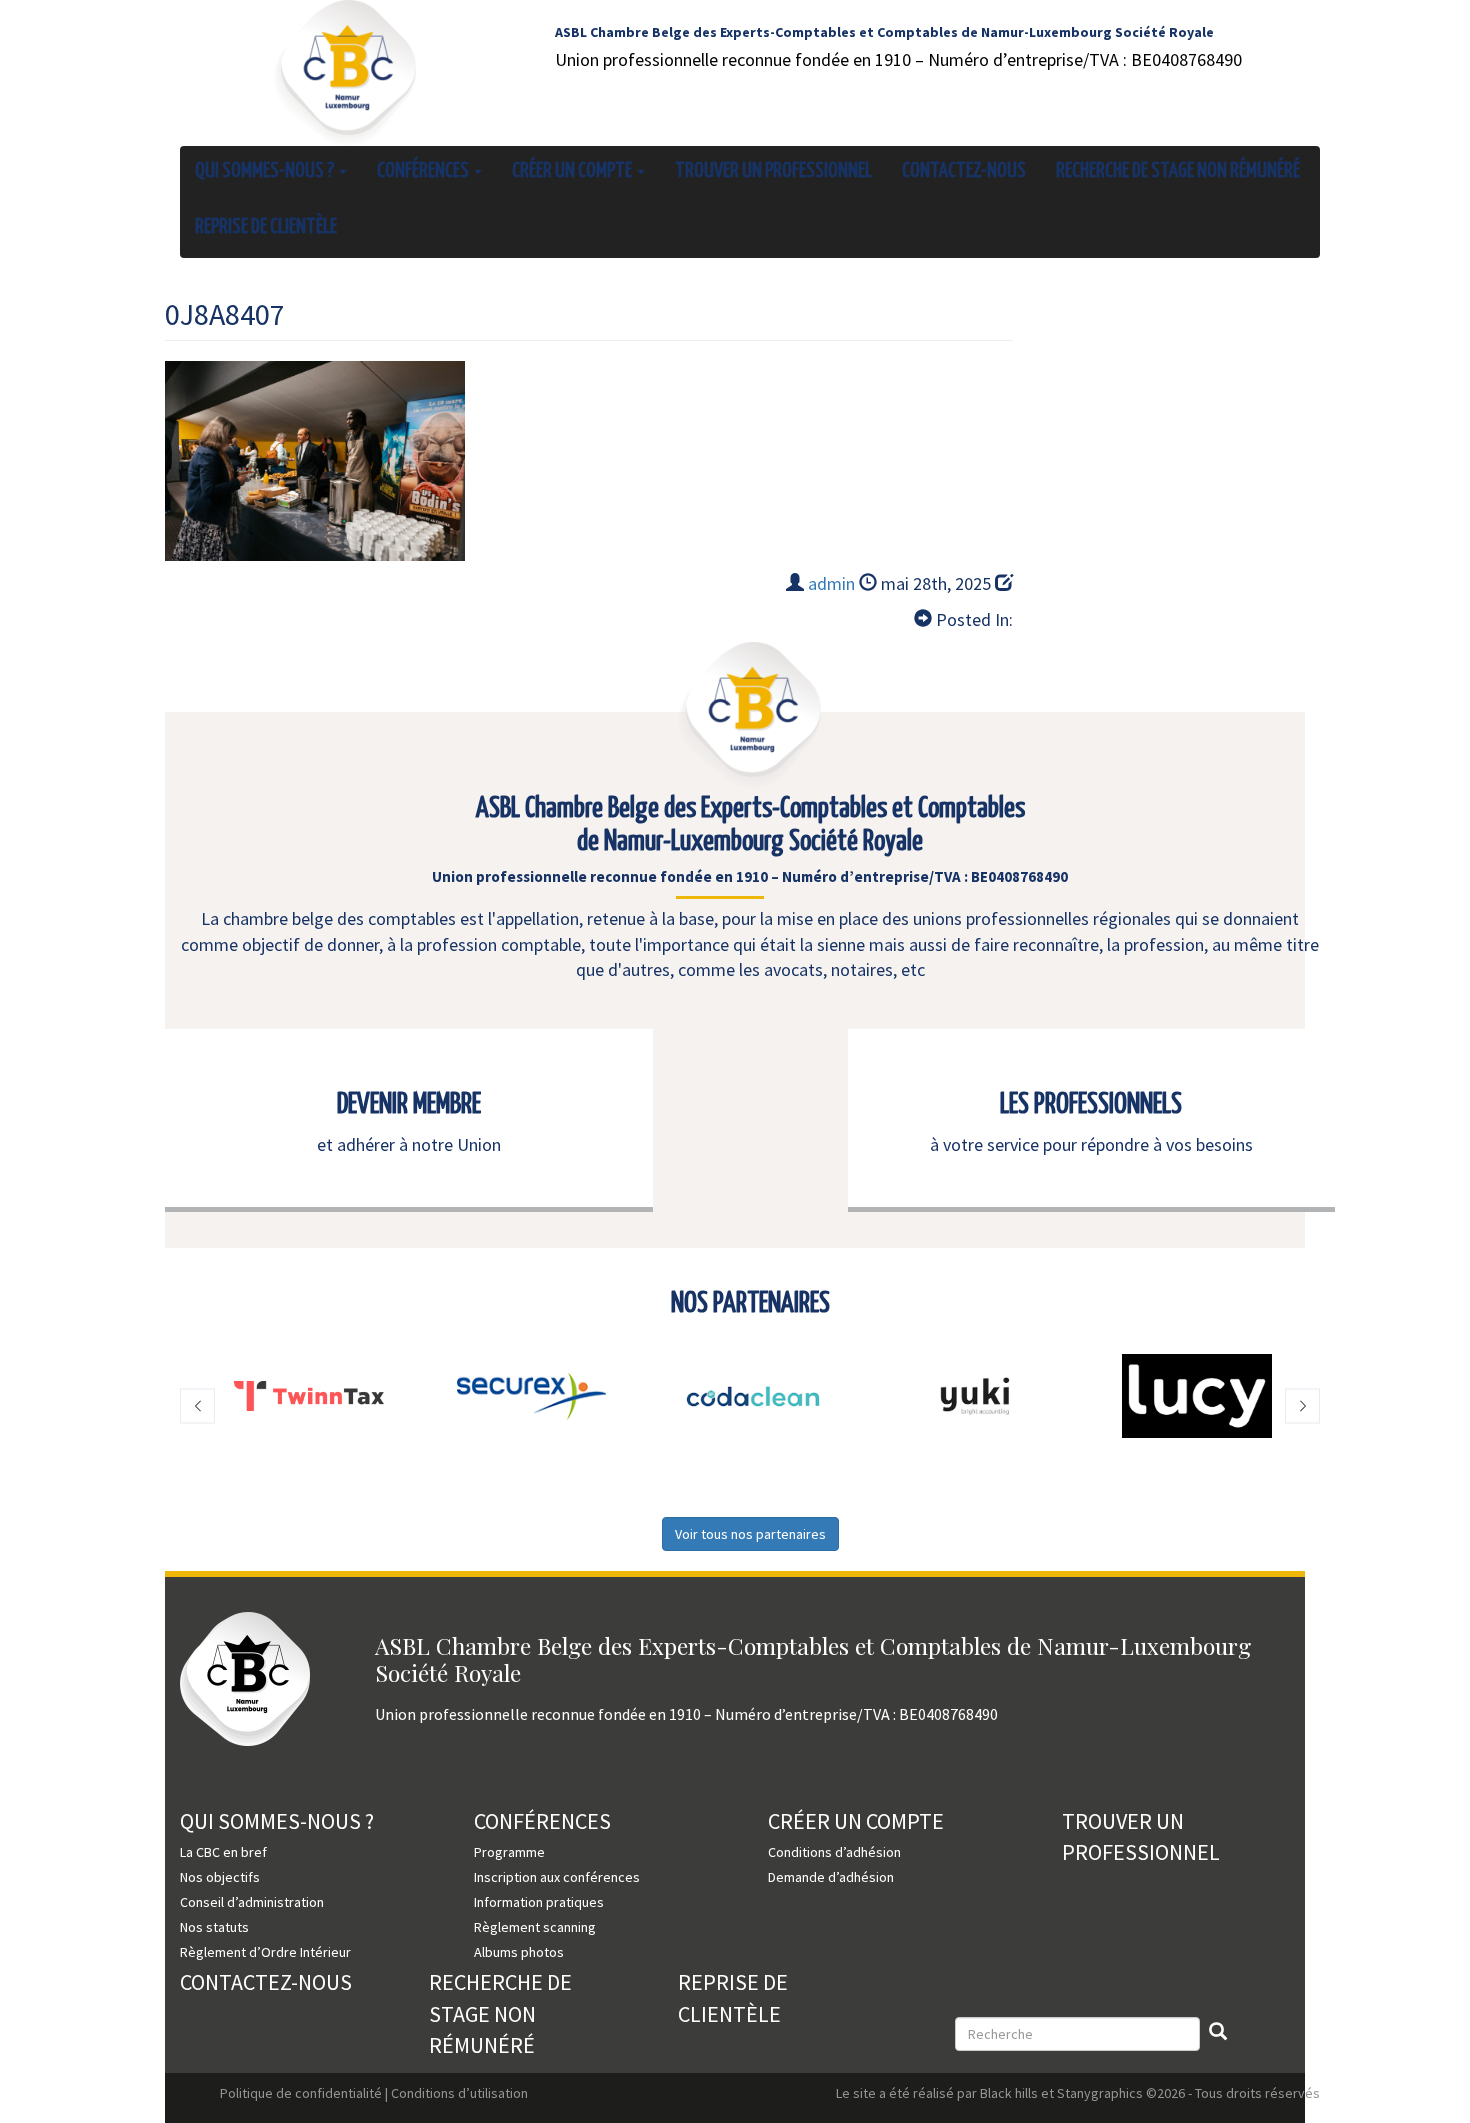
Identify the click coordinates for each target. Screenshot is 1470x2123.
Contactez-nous (964, 171)
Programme (509, 1852)
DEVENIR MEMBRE (409, 1105)
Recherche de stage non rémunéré (1178, 171)
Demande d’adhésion (831, 1877)
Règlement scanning (535, 1927)
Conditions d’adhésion (834, 1852)
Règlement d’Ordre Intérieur (265, 1952)
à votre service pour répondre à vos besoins (1091, 1144)
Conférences (424, 171)
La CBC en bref (223, 1852)
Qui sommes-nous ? (266, 171)
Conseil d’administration (252, 1902)
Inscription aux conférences (557, 1877)
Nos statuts (214, 1927)
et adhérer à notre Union (409, 1144)
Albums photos (519, 1952)
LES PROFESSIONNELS (1091, 1105)
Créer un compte (573, 171)
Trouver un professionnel (773, 171)
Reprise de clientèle (266, 227)
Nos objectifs (220, 1877)
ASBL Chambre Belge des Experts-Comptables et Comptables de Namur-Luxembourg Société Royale (884, 32)
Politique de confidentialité (301, 2093)
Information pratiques (539, 1902)
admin (831, 583)
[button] (197, 1406)
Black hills (1009, 2093)
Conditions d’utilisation (459, 2093)
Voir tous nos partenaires (750, 1534)
